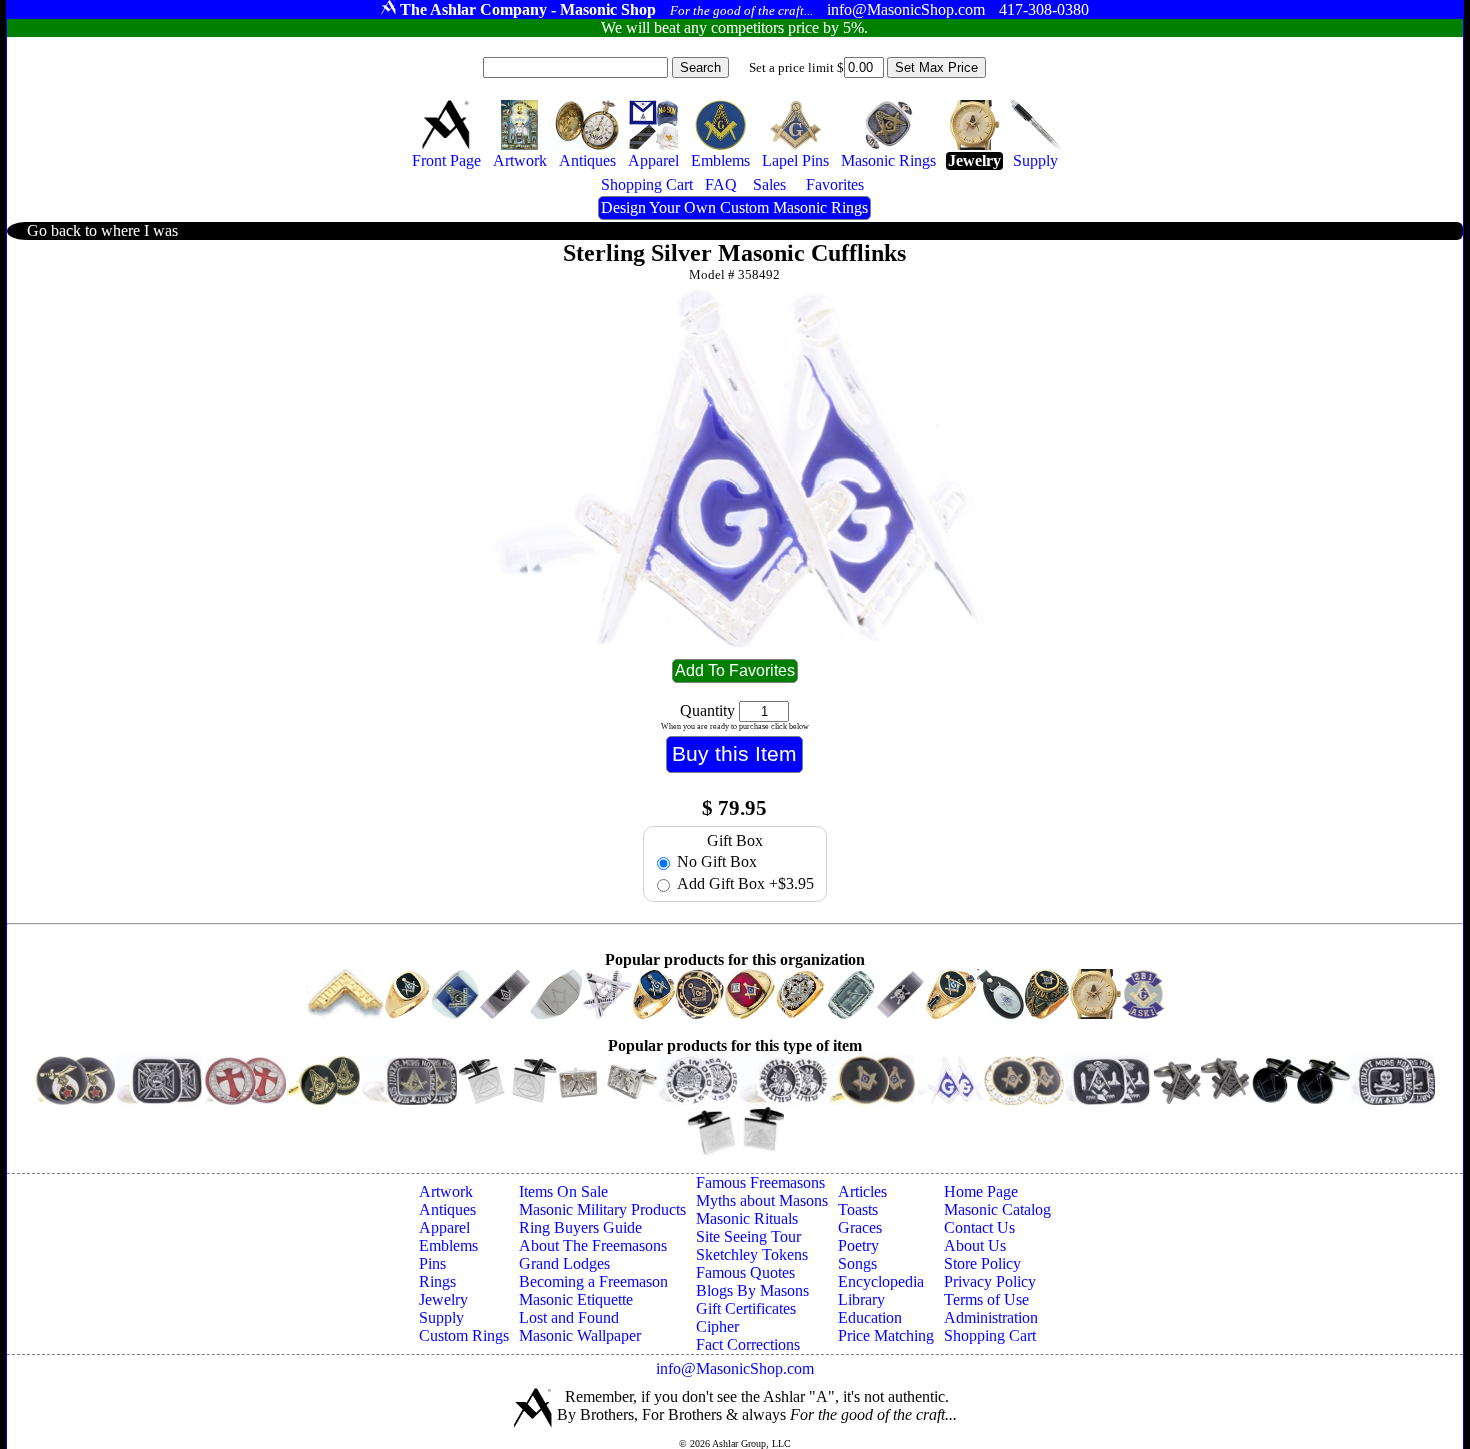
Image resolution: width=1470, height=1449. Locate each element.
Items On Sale (563, 1191)
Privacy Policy (990, 1281)
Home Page (981, 1191)
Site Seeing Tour (748, 1236)
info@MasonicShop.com (735, 1368)
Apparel (444, 1227)
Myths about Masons (762, 1200)
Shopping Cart (990, 1335)
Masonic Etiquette (576, 1299)
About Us (975, 1245)
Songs (857, 1263)
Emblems (448, 1245)
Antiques (447, 1209)
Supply (441, 1317)
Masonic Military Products (602, 1209)
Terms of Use (986, 1299)
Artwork (446, 1191)
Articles (862, 1191)
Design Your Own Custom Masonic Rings (734, 207)
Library (861, 1299)
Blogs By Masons (752, 1290)
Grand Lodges (564, 1263)
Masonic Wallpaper (580, 1335)
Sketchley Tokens (752, 1254)
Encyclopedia (881, 1281)
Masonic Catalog (997, 1209)
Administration (991, 1317)
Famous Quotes (745, 1272)
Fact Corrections (748, 1344)
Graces (860, 1227)
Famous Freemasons (760, 1182)
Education (870, 1317)
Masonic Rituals (747, 1218)
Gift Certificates (746, 1308)
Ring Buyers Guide (580, 1227)
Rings (437, 1281)
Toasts (858, 1209)
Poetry (858, 1245)
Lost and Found (569, 1317)
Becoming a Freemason (593, 1281)
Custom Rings (464, 1335)
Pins (432, 1263)
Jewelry (443, 1299)
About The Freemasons (593, 1245)
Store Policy (982, 1263)
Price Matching (886, 1335)
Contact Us (979, 1227)
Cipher (717, 1326)
